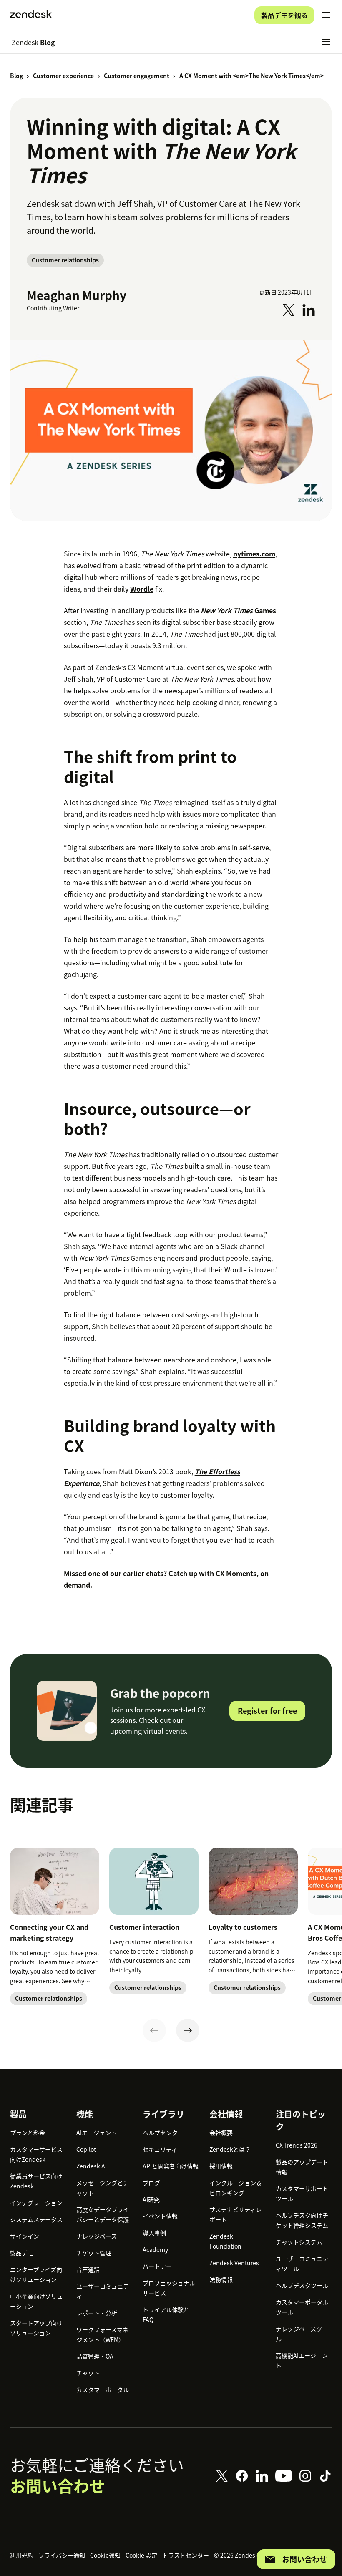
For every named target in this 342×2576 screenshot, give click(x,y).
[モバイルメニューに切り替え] (326, 15)
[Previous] (154, 2030)
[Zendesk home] (31, 15)
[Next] (188, 2030)
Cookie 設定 (141, 2555)
